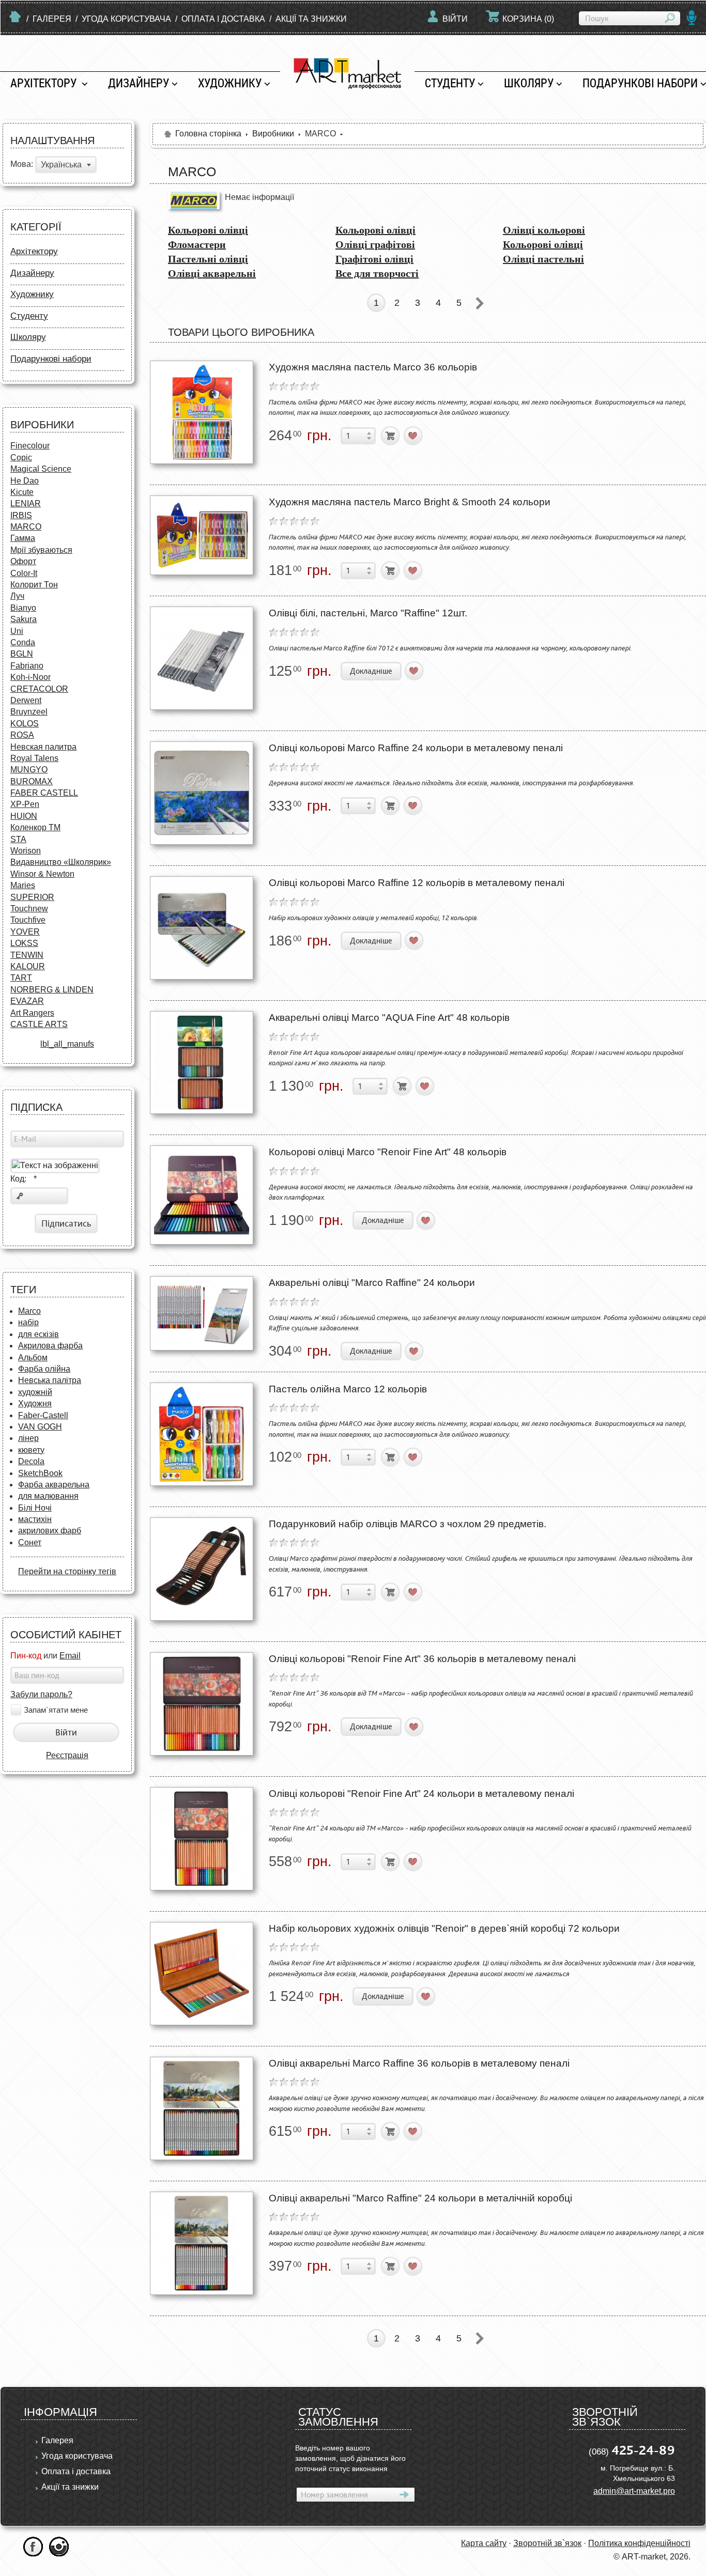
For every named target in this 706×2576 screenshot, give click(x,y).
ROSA (22, 735)
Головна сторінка (208, 134)
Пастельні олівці (208, 259)
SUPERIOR (32, 897)
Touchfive (28, 920)
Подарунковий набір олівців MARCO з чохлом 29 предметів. (408, 1524)
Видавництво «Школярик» (61, 862)
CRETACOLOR (39, 689)
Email (70, 1656)
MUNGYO (29, 770)
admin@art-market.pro (634, 2491)
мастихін (35, 1519)
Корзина (528, 19)
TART (21, 978)
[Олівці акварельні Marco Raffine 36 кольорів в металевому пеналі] (202, 2108)
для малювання (48, 1496)
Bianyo (23, 608)
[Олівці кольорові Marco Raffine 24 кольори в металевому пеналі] (202, 793)
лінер (28, 1438)
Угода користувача (126, 19)
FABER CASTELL (44, 793)
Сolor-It (24, 573)
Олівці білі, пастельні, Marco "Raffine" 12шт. (368, 613)
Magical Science (41, 469)
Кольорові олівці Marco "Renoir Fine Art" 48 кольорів (388, 1152)
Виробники (273, 134)
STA (18, 839)
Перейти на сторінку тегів (67, 1571)
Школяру (529, 83)
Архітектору (45, 83)
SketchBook (40, 1473)
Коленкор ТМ (35, 827)
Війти (455, 19)
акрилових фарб (50, 1531)
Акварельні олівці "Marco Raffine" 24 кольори (372, 1283)
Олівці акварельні (212, 273)
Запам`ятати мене (56, 1710)
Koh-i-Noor (30, 677)
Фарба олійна (44, 1369)
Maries (23, 885)
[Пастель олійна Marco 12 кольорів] (202, 1434)
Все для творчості (377, 273)
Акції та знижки (311, 19)
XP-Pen (25, 804)
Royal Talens (34, 758)
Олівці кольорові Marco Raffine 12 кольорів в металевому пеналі (417, 883)
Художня (35, 1403)
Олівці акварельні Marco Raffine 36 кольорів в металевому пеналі (419, 2063)
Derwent (26, 700)
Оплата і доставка (223, 19)
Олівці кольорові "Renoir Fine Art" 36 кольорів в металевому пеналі (422, 1659)
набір (28, 1322)
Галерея (52, 19)
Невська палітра (50, 1380)
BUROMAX (32, 781)
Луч (17, 596)
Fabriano (27, 666)
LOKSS (24, 943)
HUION (24, 816)
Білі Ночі (35, 1508)
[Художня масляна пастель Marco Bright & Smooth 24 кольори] (202, 535)
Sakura (24, 619)
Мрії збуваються (41, 550)
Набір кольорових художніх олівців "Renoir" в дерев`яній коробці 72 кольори (444, 1928)
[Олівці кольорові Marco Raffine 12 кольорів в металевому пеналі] (202, 928)
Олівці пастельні (543, 259)
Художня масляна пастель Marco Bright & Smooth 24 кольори (410, 502)
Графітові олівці (374, 259)
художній (35, 1392)
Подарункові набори (51, 359)
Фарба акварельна (54, 1485)
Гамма (23, 538)
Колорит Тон (34, 585)
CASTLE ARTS (39, 1024)
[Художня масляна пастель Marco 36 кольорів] (202, 412)
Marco (29, 1311)
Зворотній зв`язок (547, 2543)
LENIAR (26, 503)
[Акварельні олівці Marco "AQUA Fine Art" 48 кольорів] (202, 1062)
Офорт (23, 561)
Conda (23, 642)
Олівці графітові (375, 244)
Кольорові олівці (208, 230)
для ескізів (39, 1334)
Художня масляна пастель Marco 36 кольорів (373, 367)
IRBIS (21, 515)
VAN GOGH (40, 1427)
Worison (26, 851)
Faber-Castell (43, 1415)
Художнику (230, 83)
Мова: (22, 165)
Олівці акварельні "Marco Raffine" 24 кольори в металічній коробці (420, 2198)
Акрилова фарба (50, 1346)
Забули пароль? (41, 1694)
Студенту (450, 83)
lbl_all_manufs (67, 1044)
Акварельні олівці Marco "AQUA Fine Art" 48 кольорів (389, 1018)
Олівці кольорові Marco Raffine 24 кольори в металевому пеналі (416, 748)
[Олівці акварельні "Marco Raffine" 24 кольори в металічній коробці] (202, 2243)
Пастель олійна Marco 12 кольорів (348, 1389)
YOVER (25, 932)
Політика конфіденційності (639, 2543)
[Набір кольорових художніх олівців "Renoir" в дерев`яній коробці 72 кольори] (202, 1974)
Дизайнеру (139, 83)
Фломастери (197, 244)
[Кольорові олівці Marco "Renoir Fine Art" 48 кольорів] (202, 1195)
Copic (21, 457)
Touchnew (29, 909)
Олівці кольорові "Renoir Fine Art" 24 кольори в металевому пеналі (421, 1794)
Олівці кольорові (544, 230)
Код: (24, 1179)
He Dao (25, 481)
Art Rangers (32, 1013)
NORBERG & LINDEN (52, 990)
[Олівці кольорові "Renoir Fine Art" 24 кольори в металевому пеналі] (202, 1839)
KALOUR (28, 966)
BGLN (22, 654)
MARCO (26, 527)
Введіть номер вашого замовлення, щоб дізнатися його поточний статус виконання (350, 2458)
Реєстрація (67, 1755)
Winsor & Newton (42, 874)
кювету (31, 1450)
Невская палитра (43, 747)
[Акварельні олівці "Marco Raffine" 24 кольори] (202, 1313)
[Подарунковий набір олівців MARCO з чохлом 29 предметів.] (202, 1569)
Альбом (33, 1357)
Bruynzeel (29, 712)
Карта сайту (484, 2543)
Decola (31, 1461)
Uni (17, 631)
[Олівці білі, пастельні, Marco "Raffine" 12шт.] (202, 658)
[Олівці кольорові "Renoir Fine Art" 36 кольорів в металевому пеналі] (202, 1704)
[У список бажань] (413, 436)
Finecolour (30, 446)
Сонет (30, 1542)
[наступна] (480, 303)
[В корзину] (390, 436)
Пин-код (26, 1656)
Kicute (22, 492)
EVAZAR (27, 1001)
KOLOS (25, 724)
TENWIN (27, 955)
